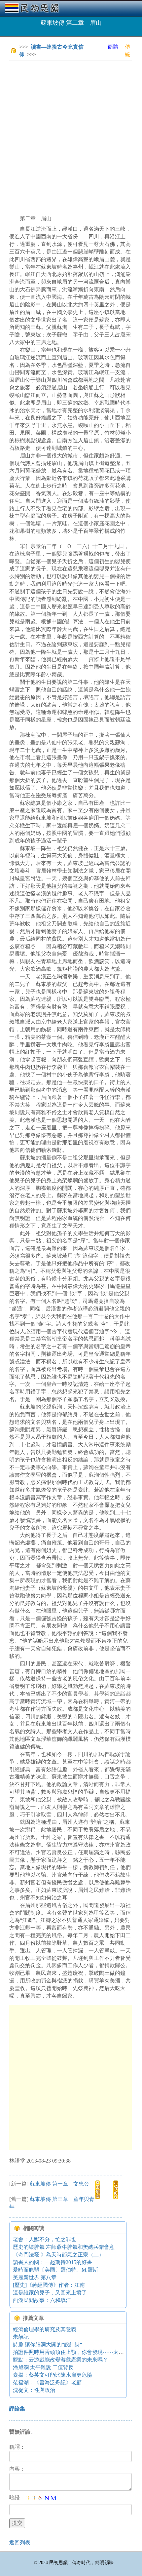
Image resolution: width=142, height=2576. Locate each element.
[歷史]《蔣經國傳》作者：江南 (49, 2285)
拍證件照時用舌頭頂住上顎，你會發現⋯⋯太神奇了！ (76, 2352)
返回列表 (20, 2542)
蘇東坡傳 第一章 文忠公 (59, 2184)
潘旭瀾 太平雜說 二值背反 (43, 2367)
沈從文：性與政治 (34, 2390)
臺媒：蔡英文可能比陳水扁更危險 (53, 2375)
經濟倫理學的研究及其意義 (45, 2329)
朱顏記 (21, 2337)
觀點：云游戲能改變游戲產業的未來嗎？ (60, 2360)
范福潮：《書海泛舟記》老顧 (47, 2382)
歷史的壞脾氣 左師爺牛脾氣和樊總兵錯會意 (64, 2247)
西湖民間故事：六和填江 (42, 2300)
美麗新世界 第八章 (35, 2277)
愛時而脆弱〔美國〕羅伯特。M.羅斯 (55, 2270)
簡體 (113, 47)
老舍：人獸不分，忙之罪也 (45, 2239)
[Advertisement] (71, 137)
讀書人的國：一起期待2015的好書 (53, 2262)
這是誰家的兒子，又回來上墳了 (50, 2293)
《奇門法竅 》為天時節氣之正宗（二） (58, 2255)
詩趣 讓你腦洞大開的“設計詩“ (48, 2344)
